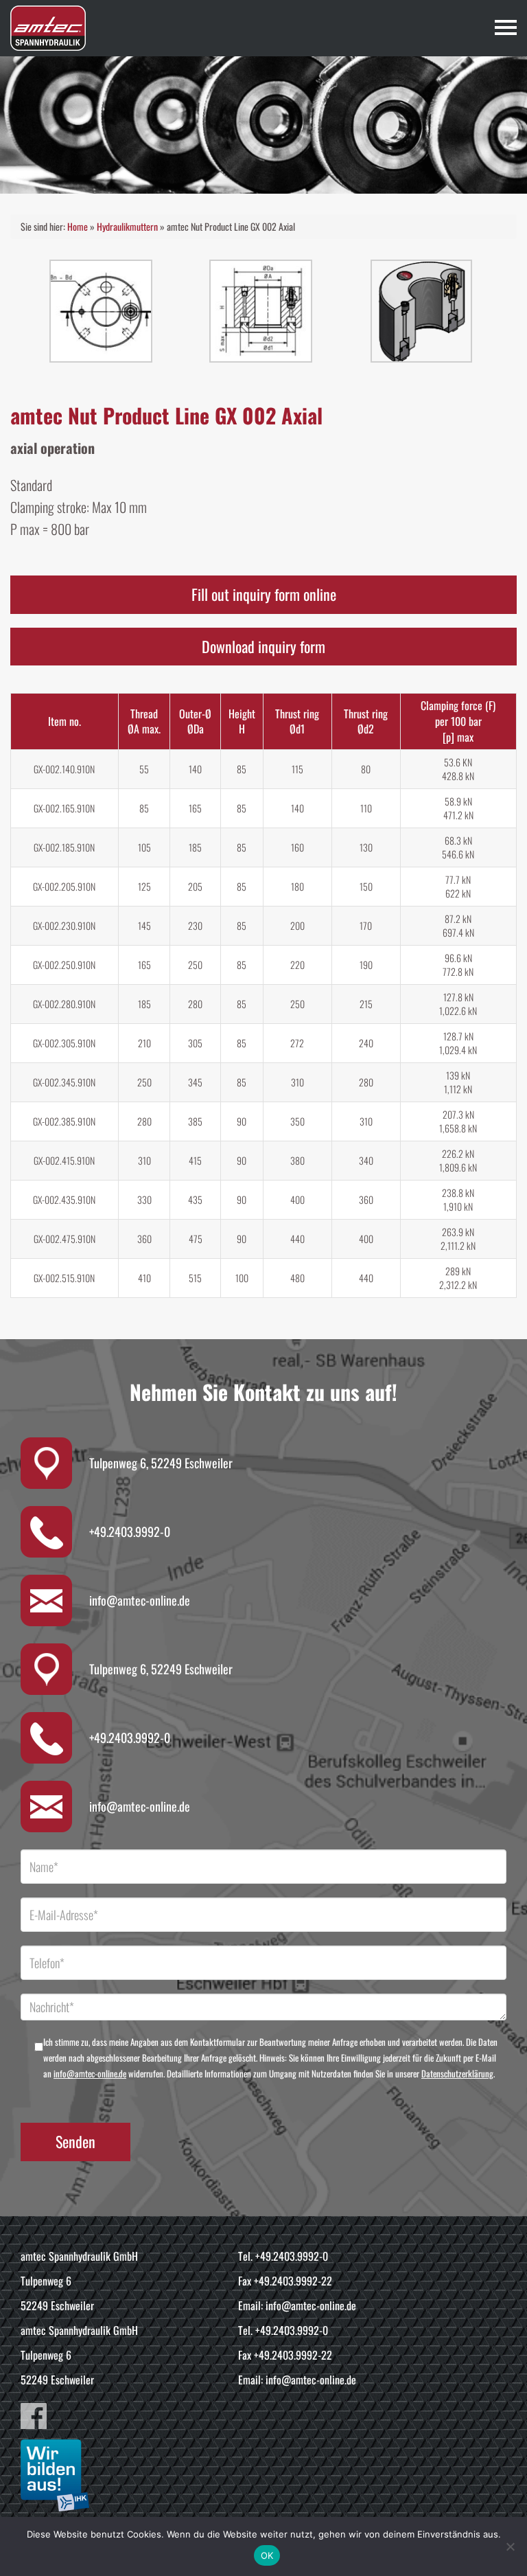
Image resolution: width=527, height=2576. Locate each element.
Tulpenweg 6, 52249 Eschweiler (161, 1463)
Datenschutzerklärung (457, 2073)
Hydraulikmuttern (127, 226)
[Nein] (510, 2546)
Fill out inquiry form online (264, 594)
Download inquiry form (263, 646)
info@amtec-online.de (140, 1600)
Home (78, 226)
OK (267, 2555)
